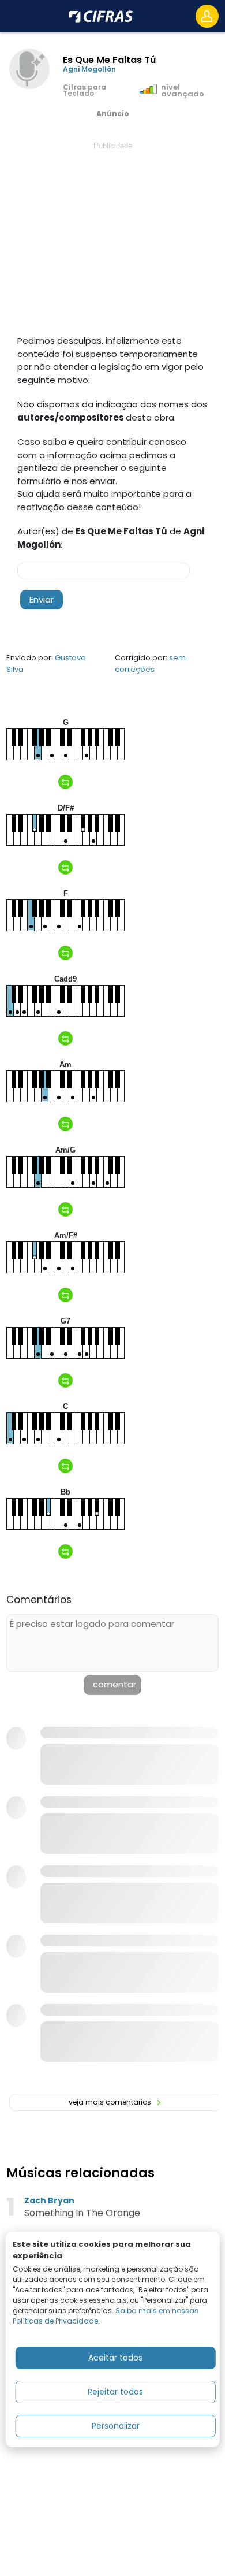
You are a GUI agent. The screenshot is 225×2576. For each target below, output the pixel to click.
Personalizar (116, 2426)
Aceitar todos (115, 2358)
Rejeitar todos (115, 2392)
